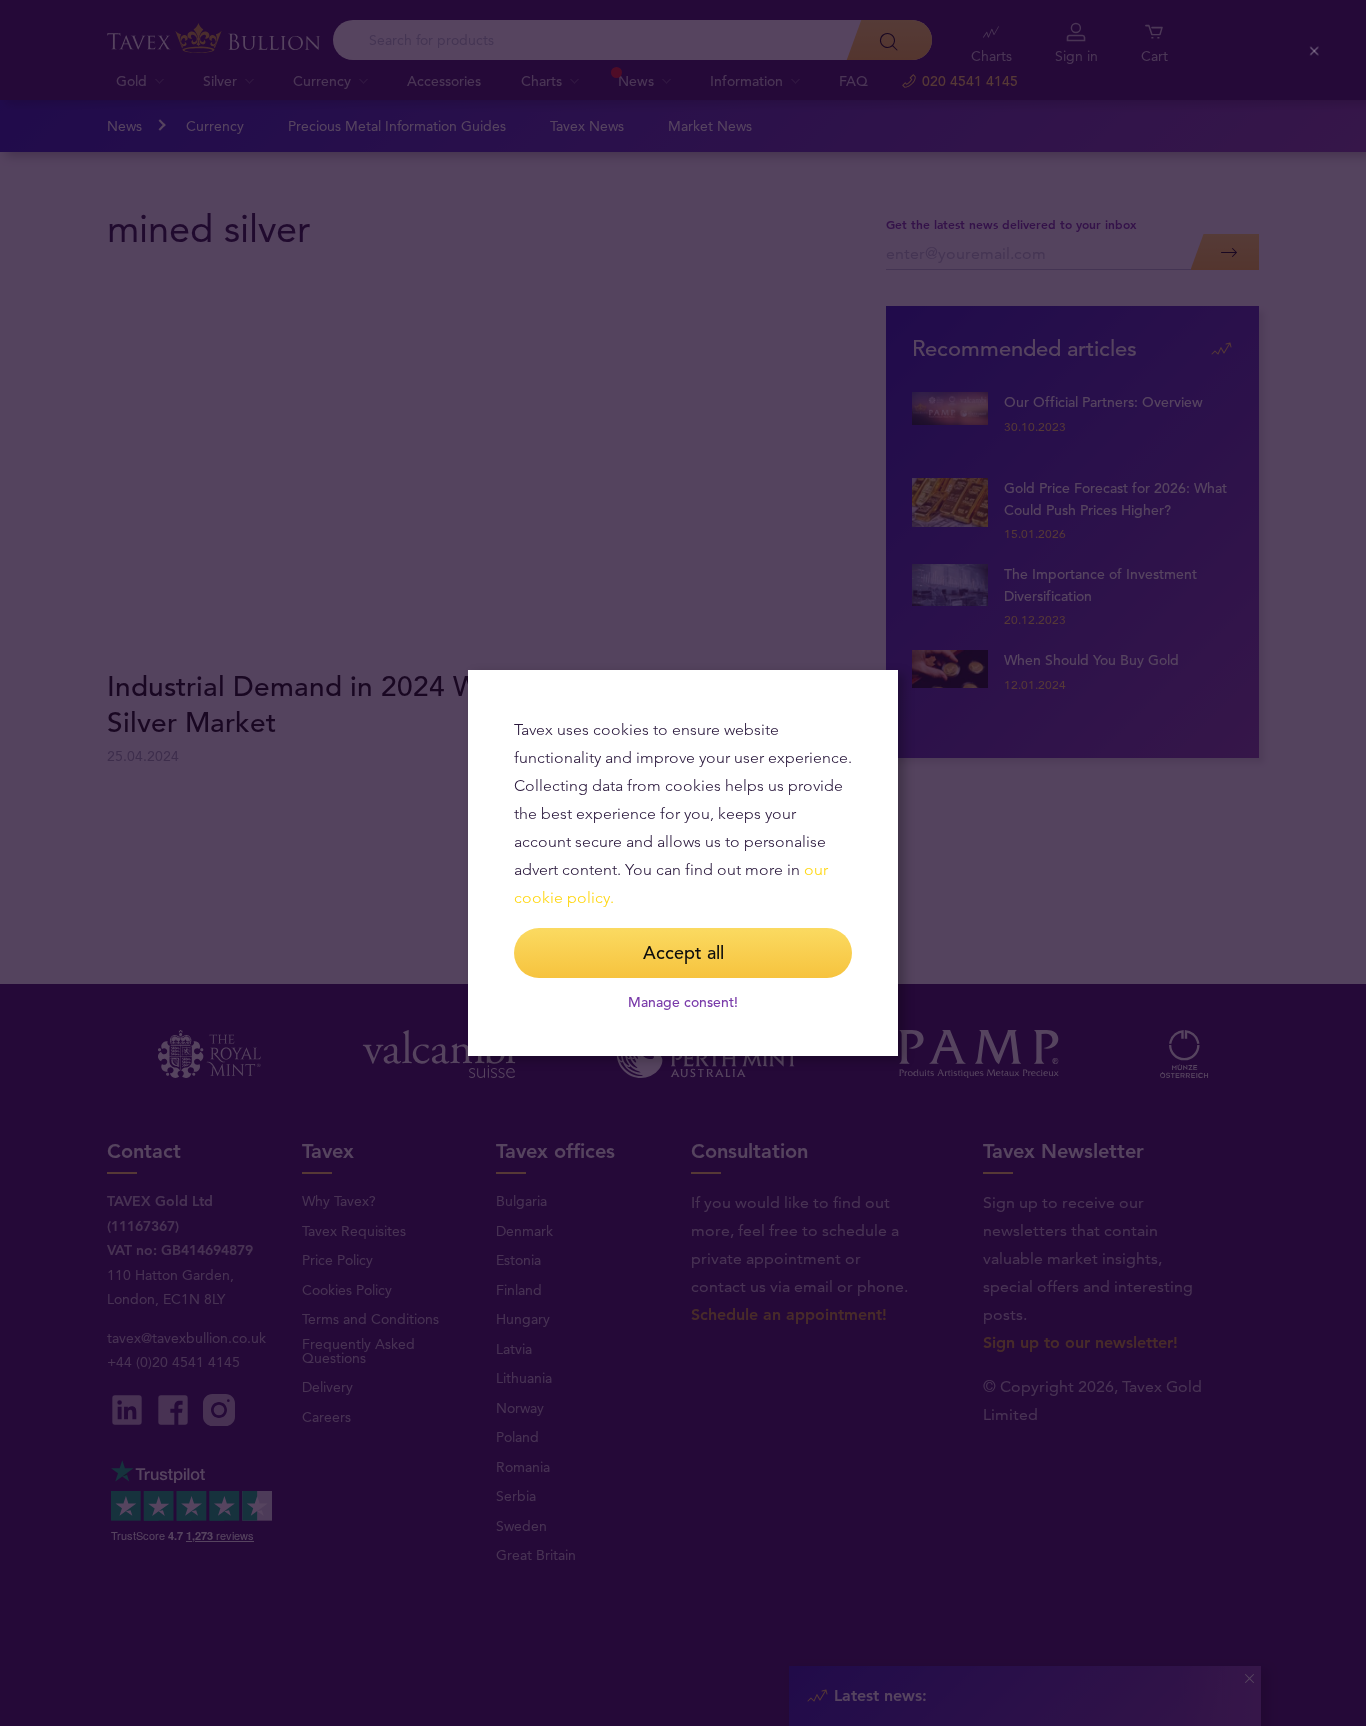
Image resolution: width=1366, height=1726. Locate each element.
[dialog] (683, 863)
